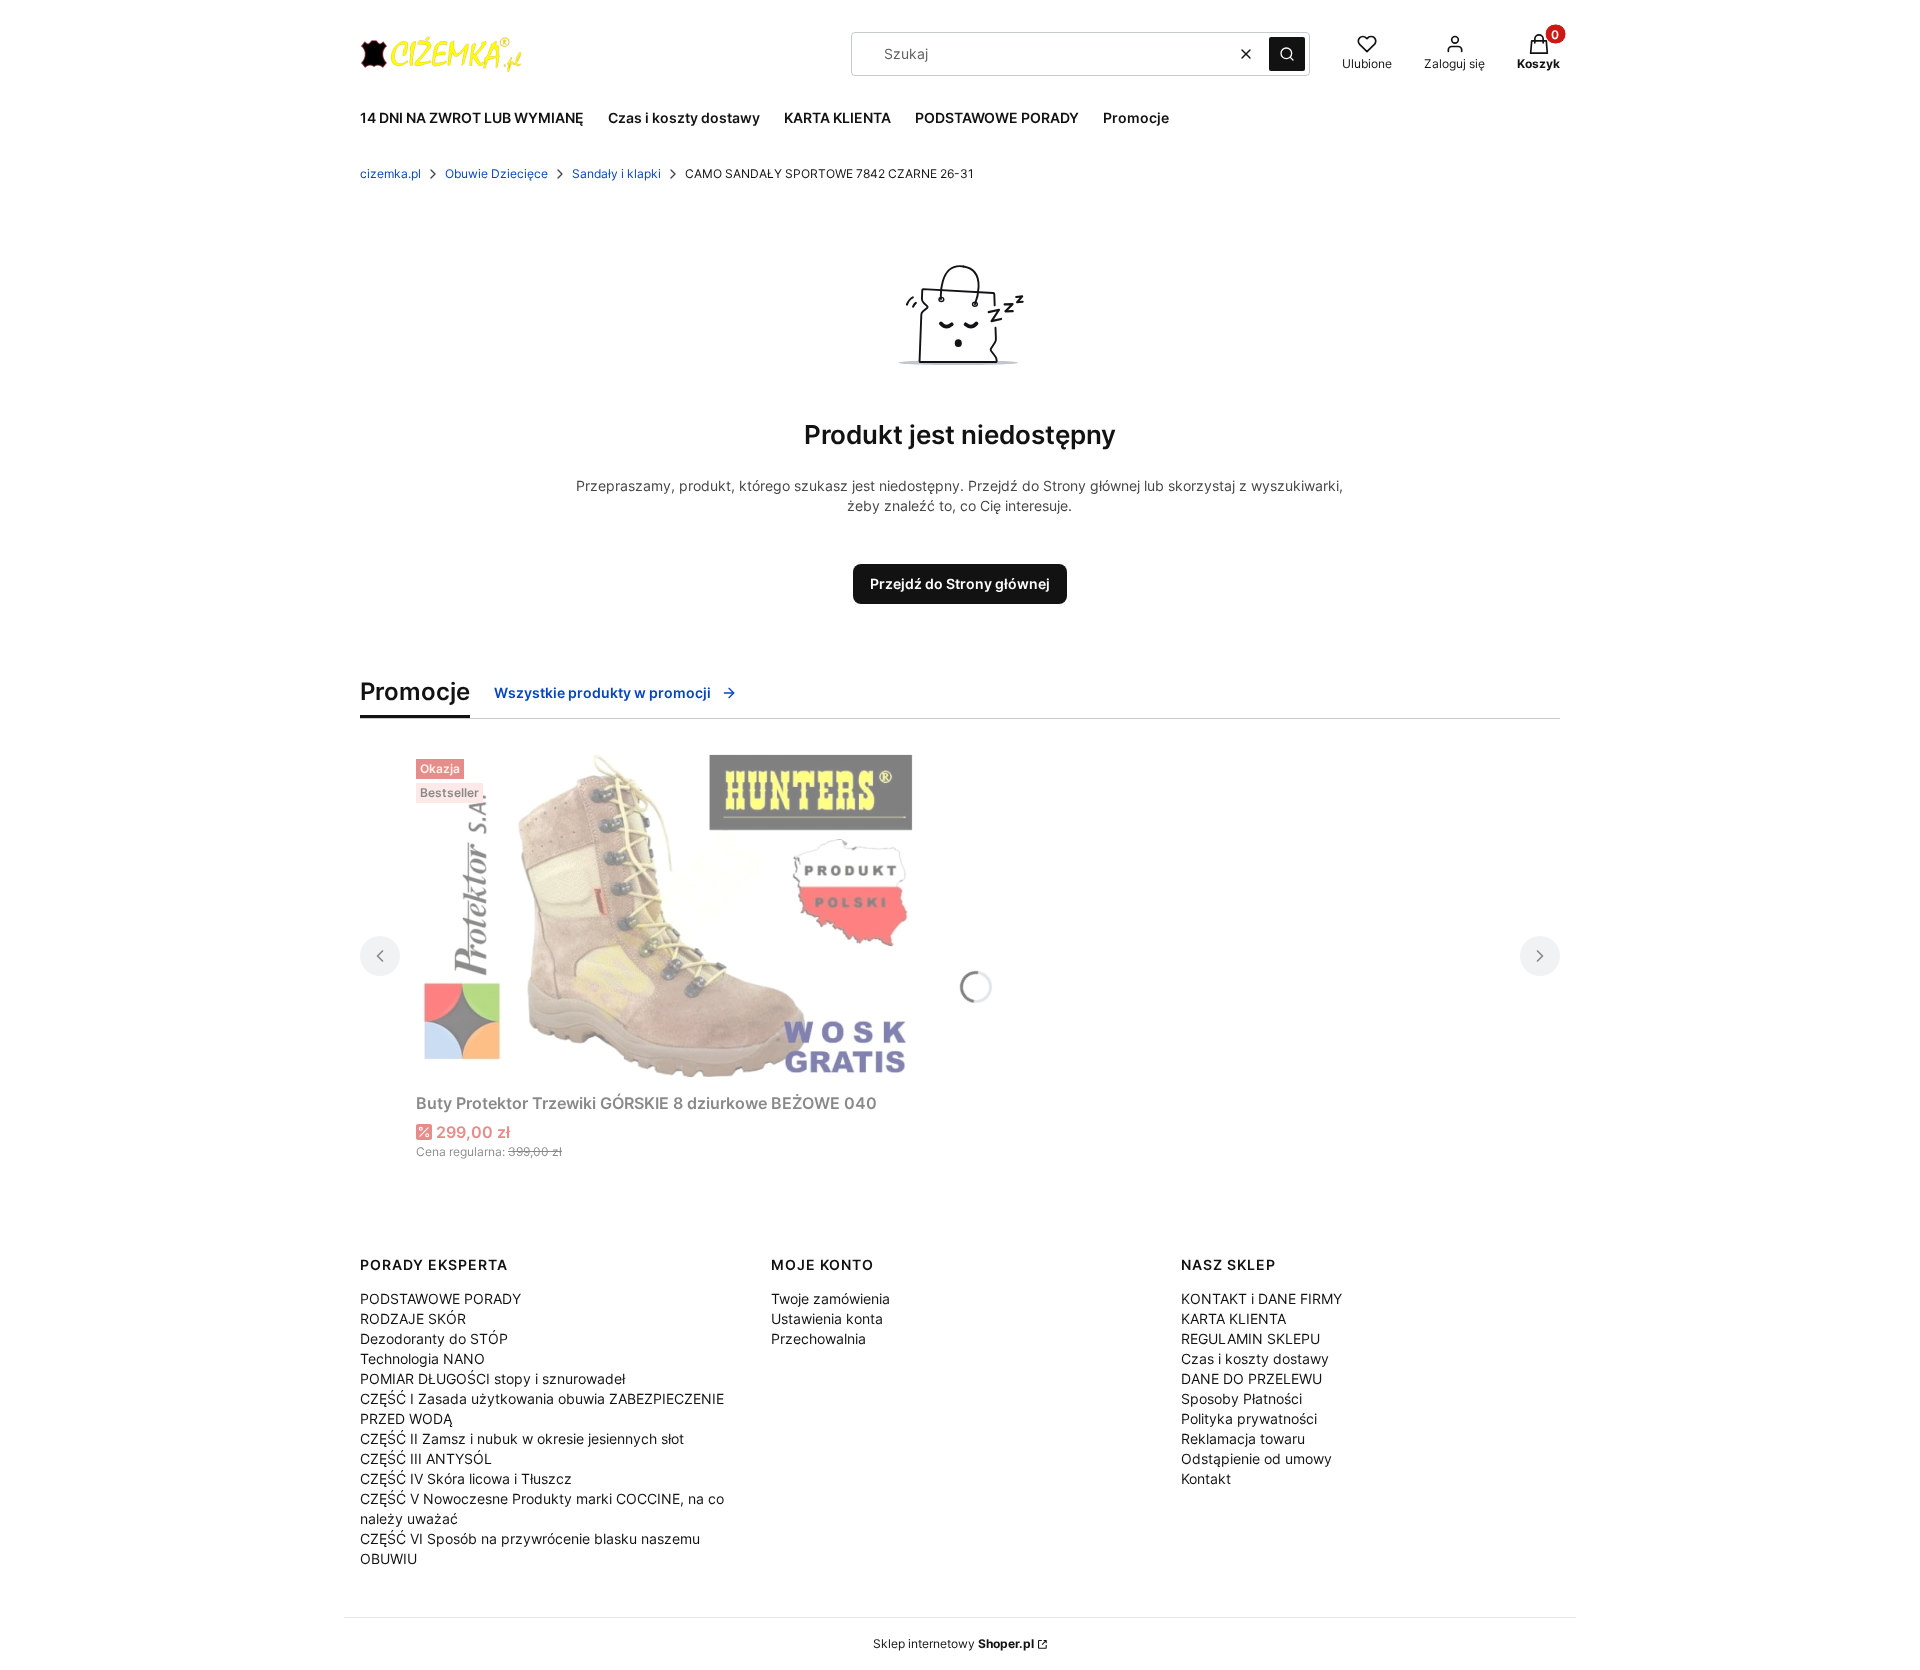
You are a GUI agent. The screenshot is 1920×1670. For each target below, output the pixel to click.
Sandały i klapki (616, 173)
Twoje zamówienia (830, 1298)
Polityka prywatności (1249, 1418)
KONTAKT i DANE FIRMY (1261, 1298)
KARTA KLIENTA (1233, 1318)
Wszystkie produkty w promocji (602, 692)
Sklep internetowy (953, 1643)
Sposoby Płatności (1241, 1398)
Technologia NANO (422, 1358)
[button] (1287, 54)
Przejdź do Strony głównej (960, 583)
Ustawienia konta (827, 1318)
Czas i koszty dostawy (1255, 1358)
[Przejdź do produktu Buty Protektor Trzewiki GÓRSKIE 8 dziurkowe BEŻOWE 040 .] (666, 917)
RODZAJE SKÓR (413, 1318)
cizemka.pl (390, 173)
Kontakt (1206, 1478)
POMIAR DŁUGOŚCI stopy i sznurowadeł (492, 1378)
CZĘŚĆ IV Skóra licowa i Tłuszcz (466, 1478)
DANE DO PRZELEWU (1251, 1378)
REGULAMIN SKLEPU (1250, 1338)
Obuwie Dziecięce (496, 173)
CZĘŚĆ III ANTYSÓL (426, 1458)
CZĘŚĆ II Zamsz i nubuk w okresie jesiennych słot (522, 1438)
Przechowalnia (818, 1338)
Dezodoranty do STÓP (434, 1338)
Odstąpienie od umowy (1256, 1458)
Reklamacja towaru (1243, 1438)
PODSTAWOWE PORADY (440, 1298)
